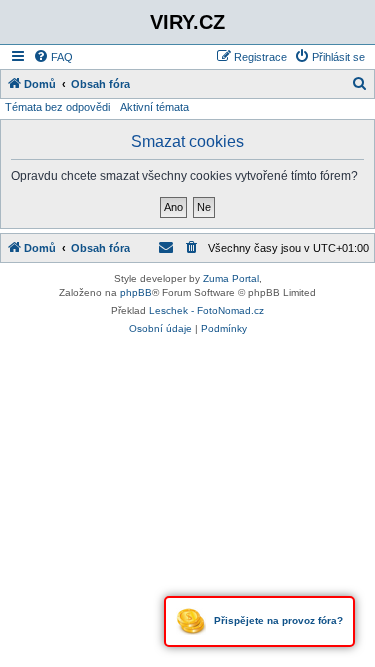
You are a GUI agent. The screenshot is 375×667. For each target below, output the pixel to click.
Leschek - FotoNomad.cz (206, 310)
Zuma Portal (231, 278)
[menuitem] (53, 57)
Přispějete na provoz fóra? (277, 620)
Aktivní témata (154, 107)
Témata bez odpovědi (57, 107)
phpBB (136, 292)
